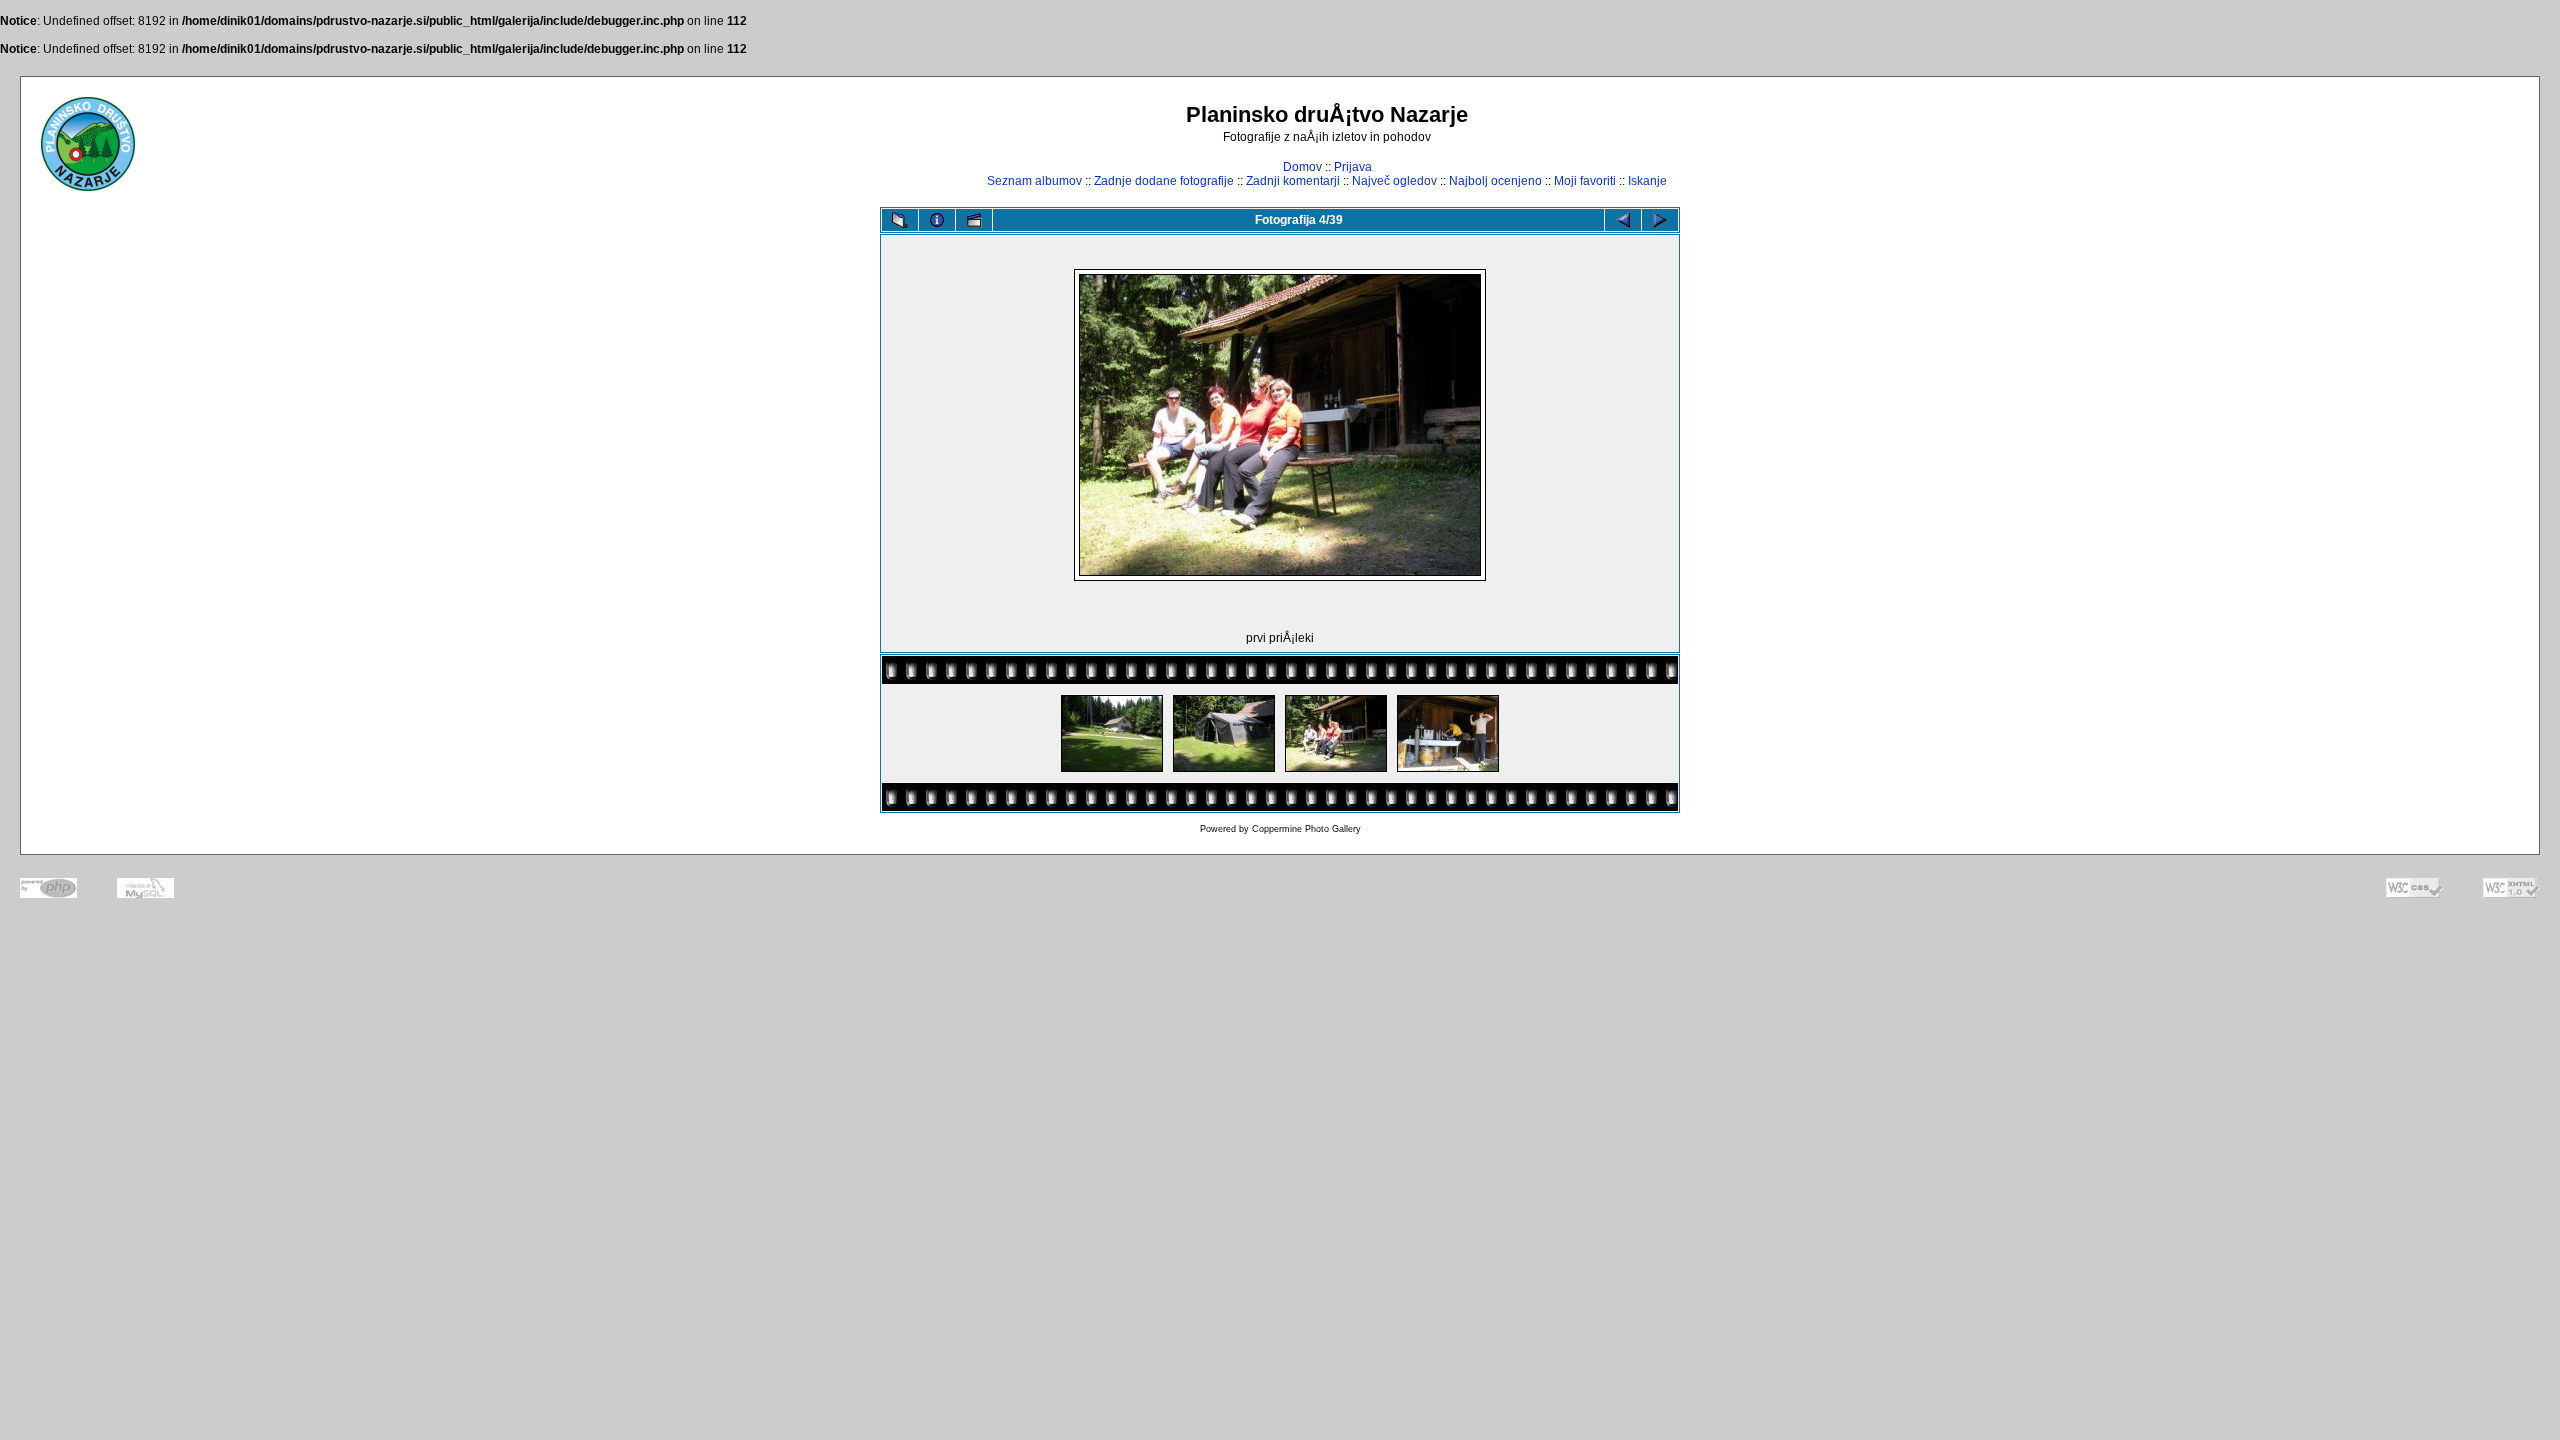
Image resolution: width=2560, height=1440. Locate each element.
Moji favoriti (1585, 181)
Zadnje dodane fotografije (1164, 181)
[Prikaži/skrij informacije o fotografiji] (937, 220)
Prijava (1353, 167)
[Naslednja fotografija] (1660, 220)
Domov (1302, 167)
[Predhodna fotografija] (1623, 220)
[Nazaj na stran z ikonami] (900, 220)
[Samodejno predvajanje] (974, 220)
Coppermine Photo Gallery (1306, 829)
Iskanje (1647, 181)
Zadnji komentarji (1293, 181)
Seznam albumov (1034, 181)
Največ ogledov (1394, 181)
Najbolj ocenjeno (1495, 181)
